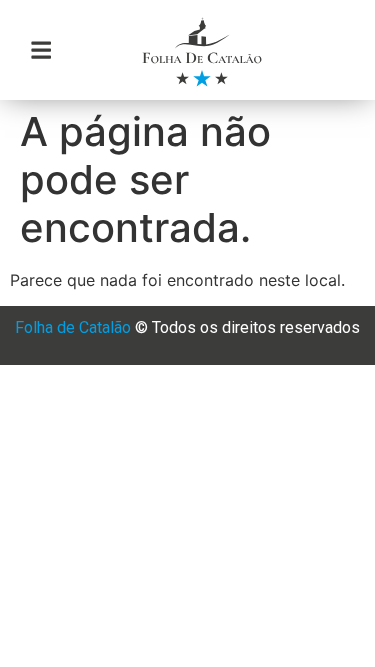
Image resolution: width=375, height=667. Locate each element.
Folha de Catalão (73, 327)
